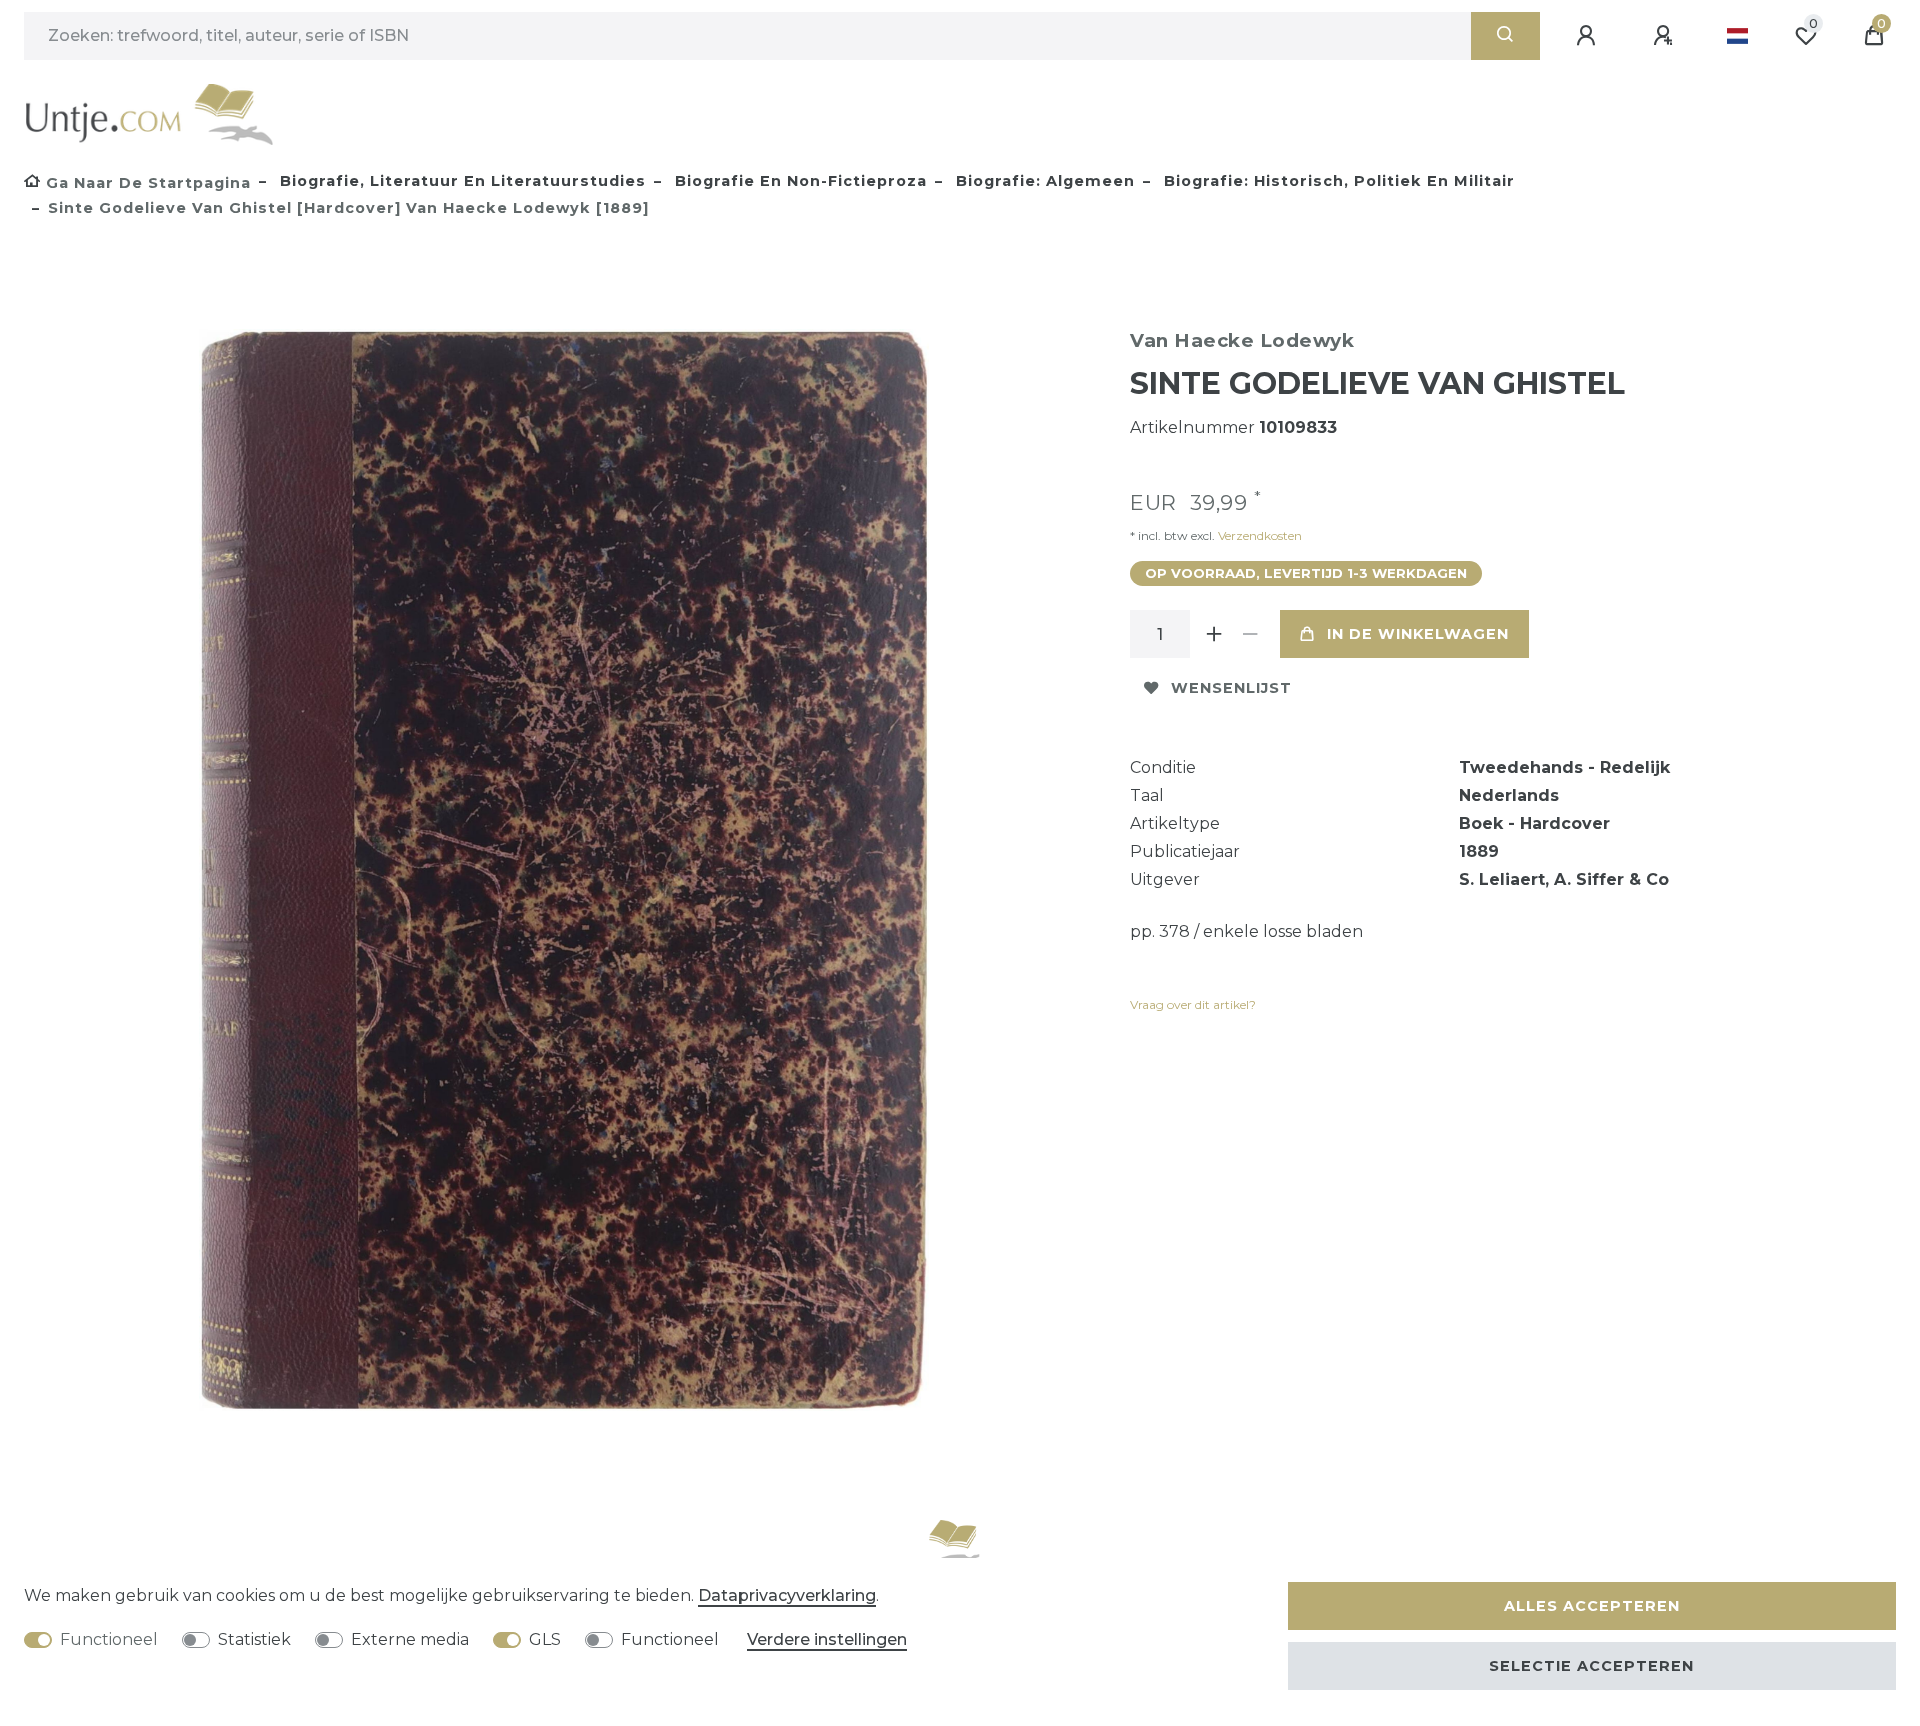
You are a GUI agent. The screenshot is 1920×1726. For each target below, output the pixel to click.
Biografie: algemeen (1043, 181)
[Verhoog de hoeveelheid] (1214, 634)
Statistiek (254, 1639)
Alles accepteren (1592, 1606)
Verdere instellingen (827, 1639)
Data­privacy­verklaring (787, 1595)
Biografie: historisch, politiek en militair (1337, 181)
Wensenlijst (1231, 688)
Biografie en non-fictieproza (798, 181)
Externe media (410, 1639)
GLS (545, 1639)
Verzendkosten (1258, 535)
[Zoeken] (1505, 36)
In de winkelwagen (1418, 634)
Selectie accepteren (1591, 1666)
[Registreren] (1666, 36)
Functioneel (109, 1639)
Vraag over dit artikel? (1193, 1004)
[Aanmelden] (1589, 36)
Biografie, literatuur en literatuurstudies (460, 181)
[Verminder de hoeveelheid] (1250, 634)
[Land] (1737, 36)
